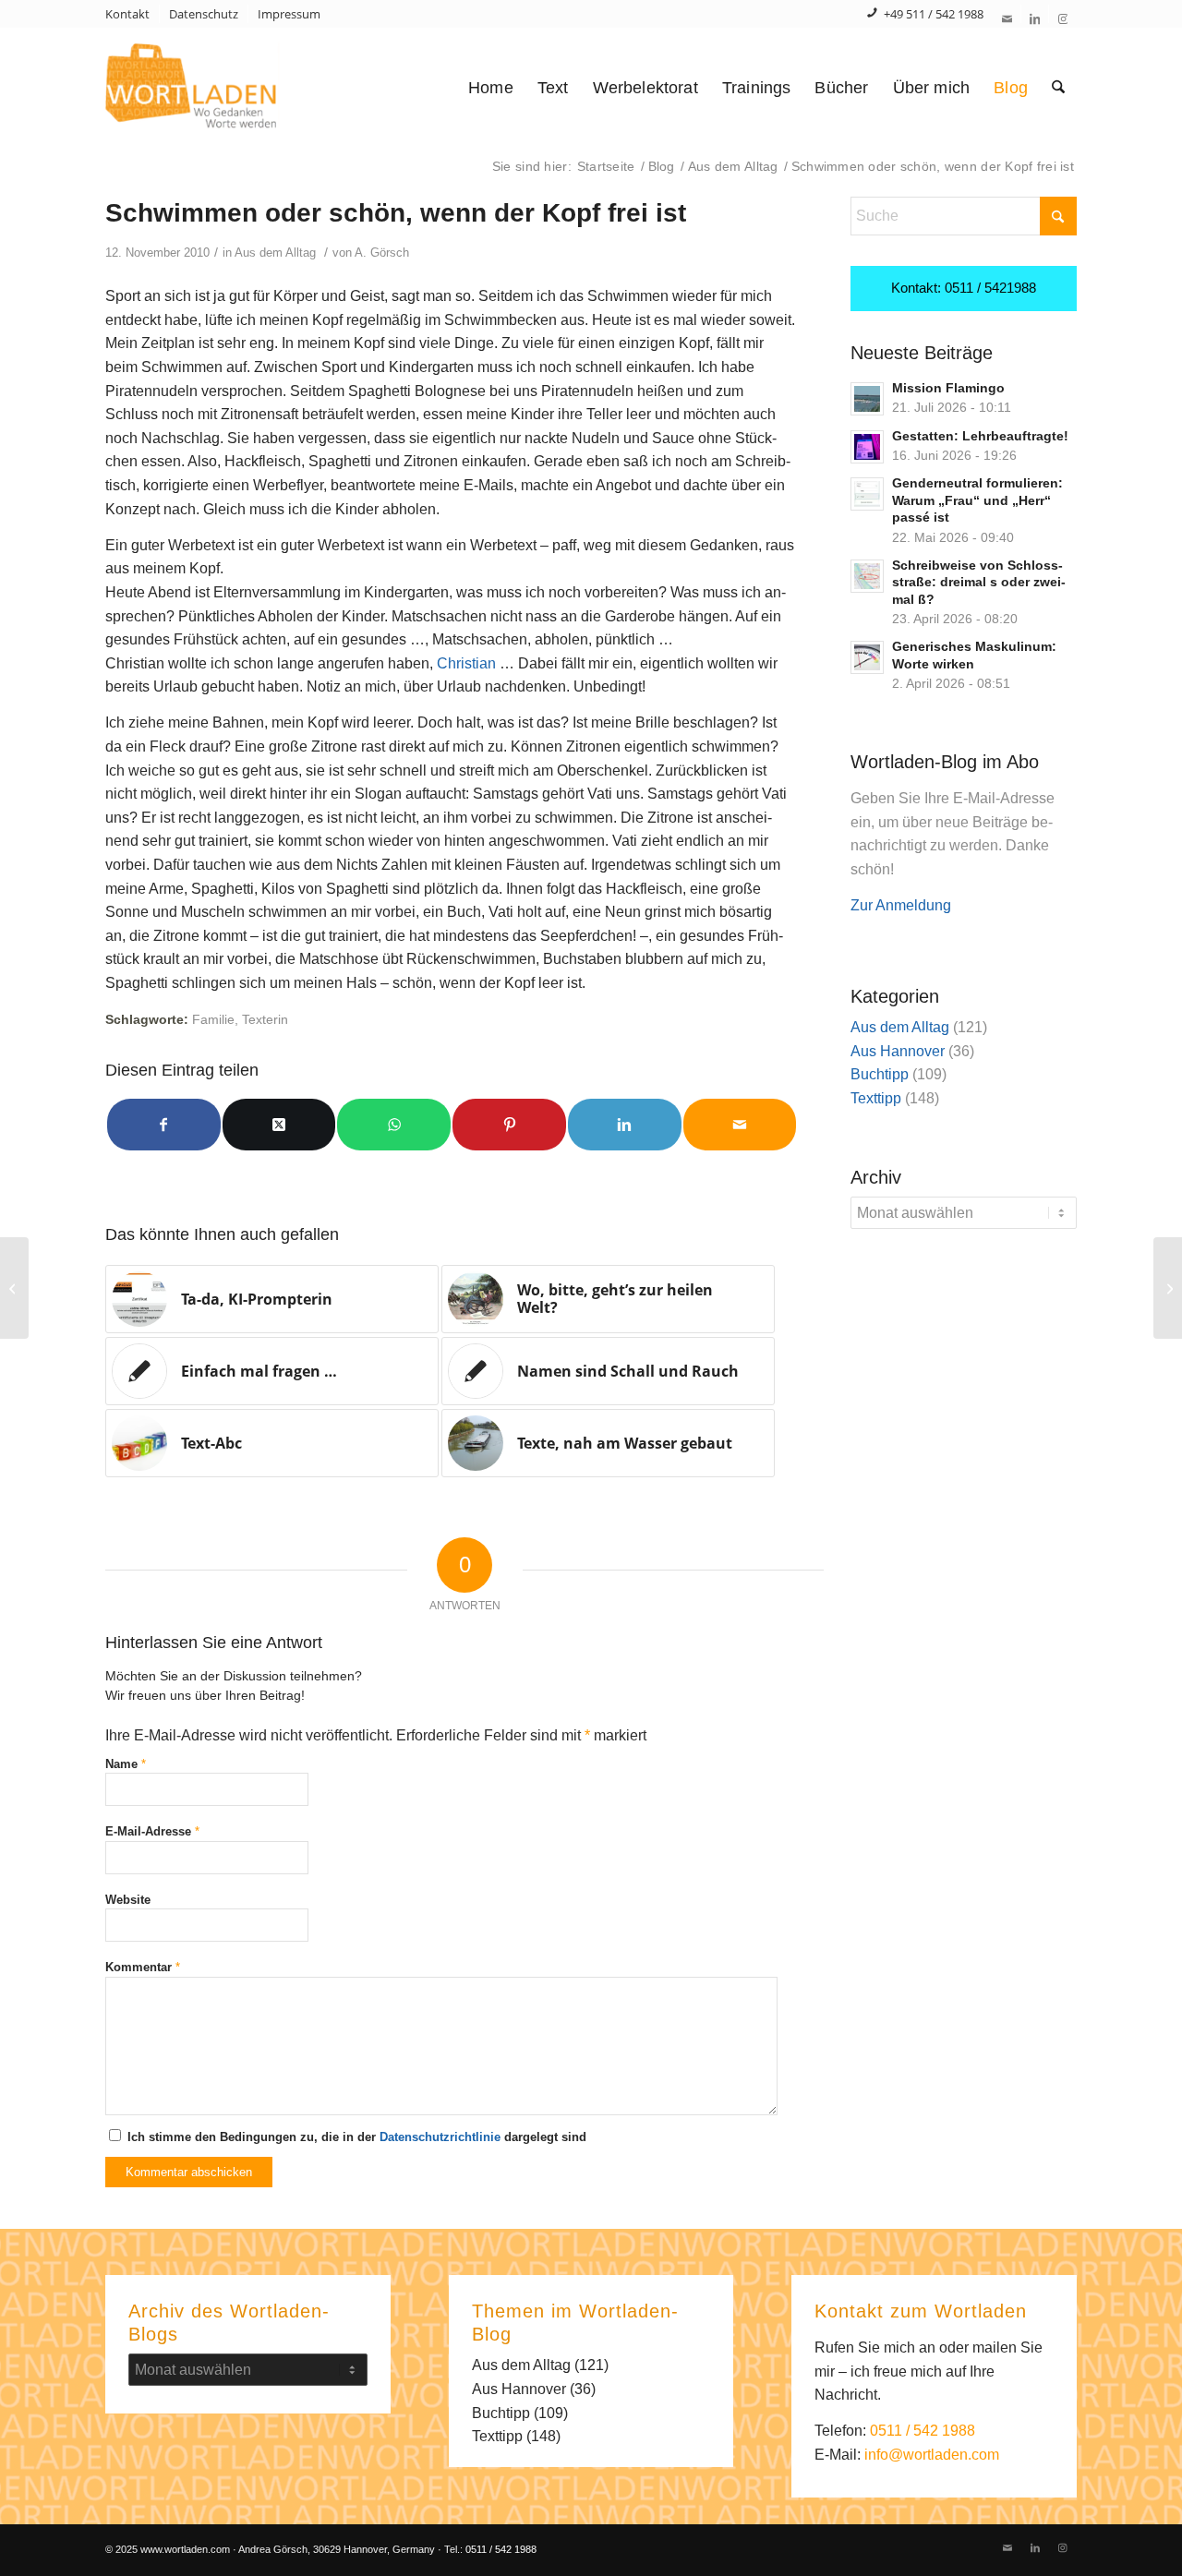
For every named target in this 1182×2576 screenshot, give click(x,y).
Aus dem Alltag (275, 253)
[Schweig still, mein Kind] (14, 1288)
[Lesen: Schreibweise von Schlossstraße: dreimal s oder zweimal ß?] (867, 576)
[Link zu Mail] (1007, 18)
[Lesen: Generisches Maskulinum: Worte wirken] (867, 657)
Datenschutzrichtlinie (440, 2137)
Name (126, 1764)
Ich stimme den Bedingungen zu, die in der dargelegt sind (357, 2137)
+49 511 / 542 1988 (934, 14)
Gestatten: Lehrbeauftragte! (980, 436)
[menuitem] (133, 14)
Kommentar (143, 1967)
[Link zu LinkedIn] (1035, 18)
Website (128, 1900)
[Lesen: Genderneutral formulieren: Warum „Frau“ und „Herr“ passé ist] (867, 494)
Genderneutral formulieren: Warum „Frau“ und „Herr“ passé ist (977, 500)
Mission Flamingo (948, 388)
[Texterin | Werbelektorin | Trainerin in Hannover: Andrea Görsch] (224, 88)
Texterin (265, 1019)
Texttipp (876, 1098)
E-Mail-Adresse (152, 1831)
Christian (468, 663)
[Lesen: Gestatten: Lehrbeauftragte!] (867, 447)
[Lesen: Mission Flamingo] (867, 399)
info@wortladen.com (932, 2455)
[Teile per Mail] (740, 1125)
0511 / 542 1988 (923, 2431)
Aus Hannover (898, 1051)
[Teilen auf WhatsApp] (394, 1125)
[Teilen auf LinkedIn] (625, 1125)
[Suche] (1058, 88)
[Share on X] (279, 1125)
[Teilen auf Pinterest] (509, 1125)
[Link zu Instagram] (1063, 18)
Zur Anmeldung (901, 905)
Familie (213, 1019)
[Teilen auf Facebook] (164, 1125)
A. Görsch (382, 253)
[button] (41, 2535)
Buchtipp (880, 1074)
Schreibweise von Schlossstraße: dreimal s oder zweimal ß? (979, 583)
